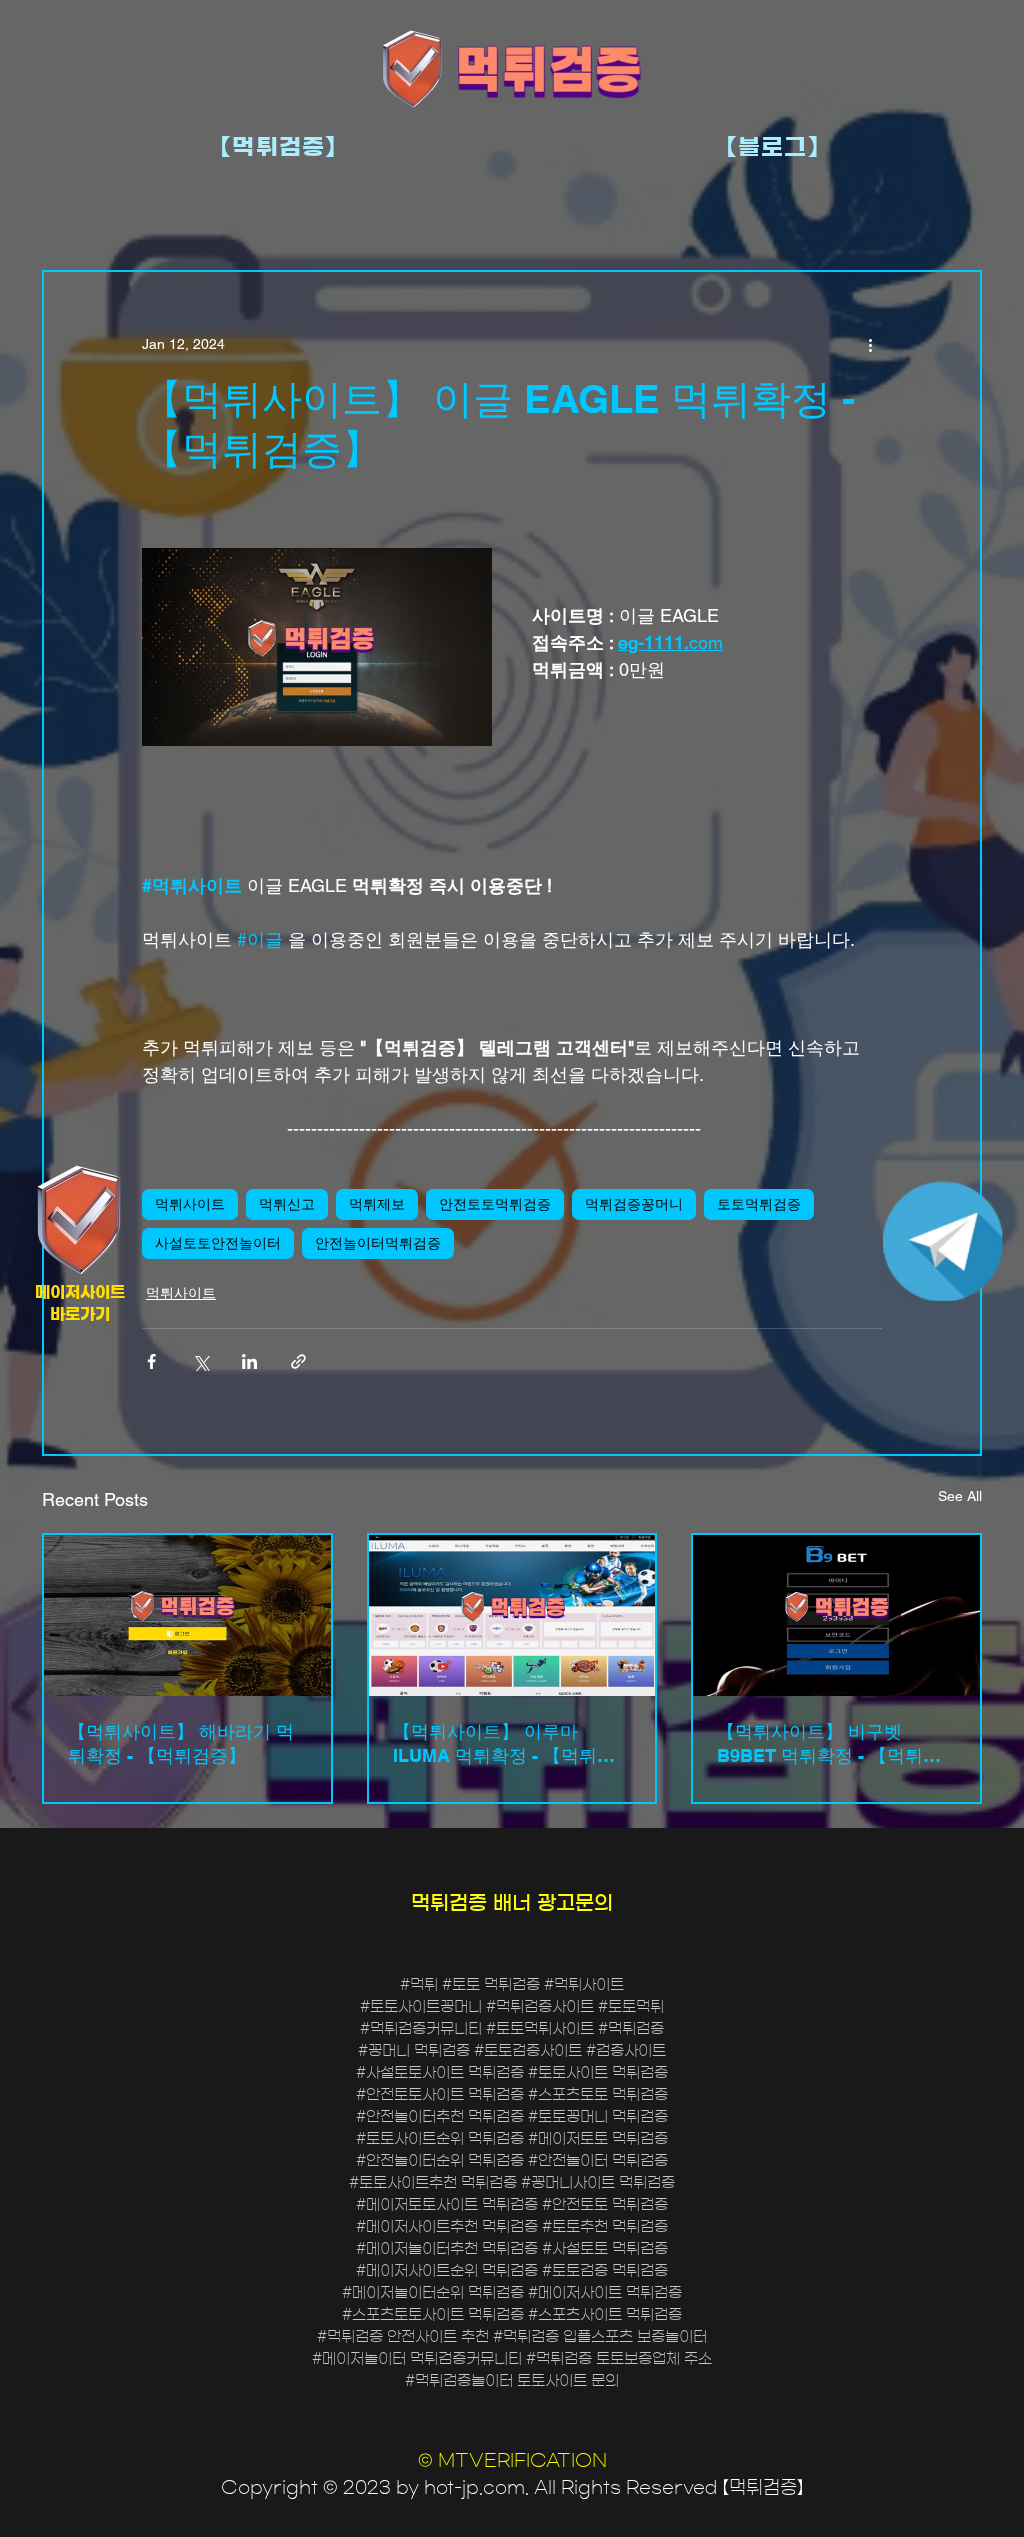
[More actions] (870, 344)
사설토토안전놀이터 (218, 1243)
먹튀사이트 (190, 1204)
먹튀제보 (377, 1204)
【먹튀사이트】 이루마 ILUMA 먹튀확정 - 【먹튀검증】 (504, 1744)
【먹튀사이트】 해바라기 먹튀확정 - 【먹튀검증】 (181, 1743)
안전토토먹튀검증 (495, 1204)
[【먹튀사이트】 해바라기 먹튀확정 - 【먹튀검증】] (187, 1615)
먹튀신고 (287, 1204)
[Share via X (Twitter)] (200, 1361)
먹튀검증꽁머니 (634, 1204)
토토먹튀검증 (759, 1204)
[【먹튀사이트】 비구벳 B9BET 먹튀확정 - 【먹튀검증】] (836, 1615)
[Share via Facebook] (151, 1361)
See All (960, 1496)
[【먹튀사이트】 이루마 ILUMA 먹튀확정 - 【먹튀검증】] (512, 1615)
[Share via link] (298, 1361)
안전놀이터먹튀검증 (378, 1243)
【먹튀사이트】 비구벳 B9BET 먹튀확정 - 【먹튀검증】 (829, 1744)
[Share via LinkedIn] (249, 1361)
